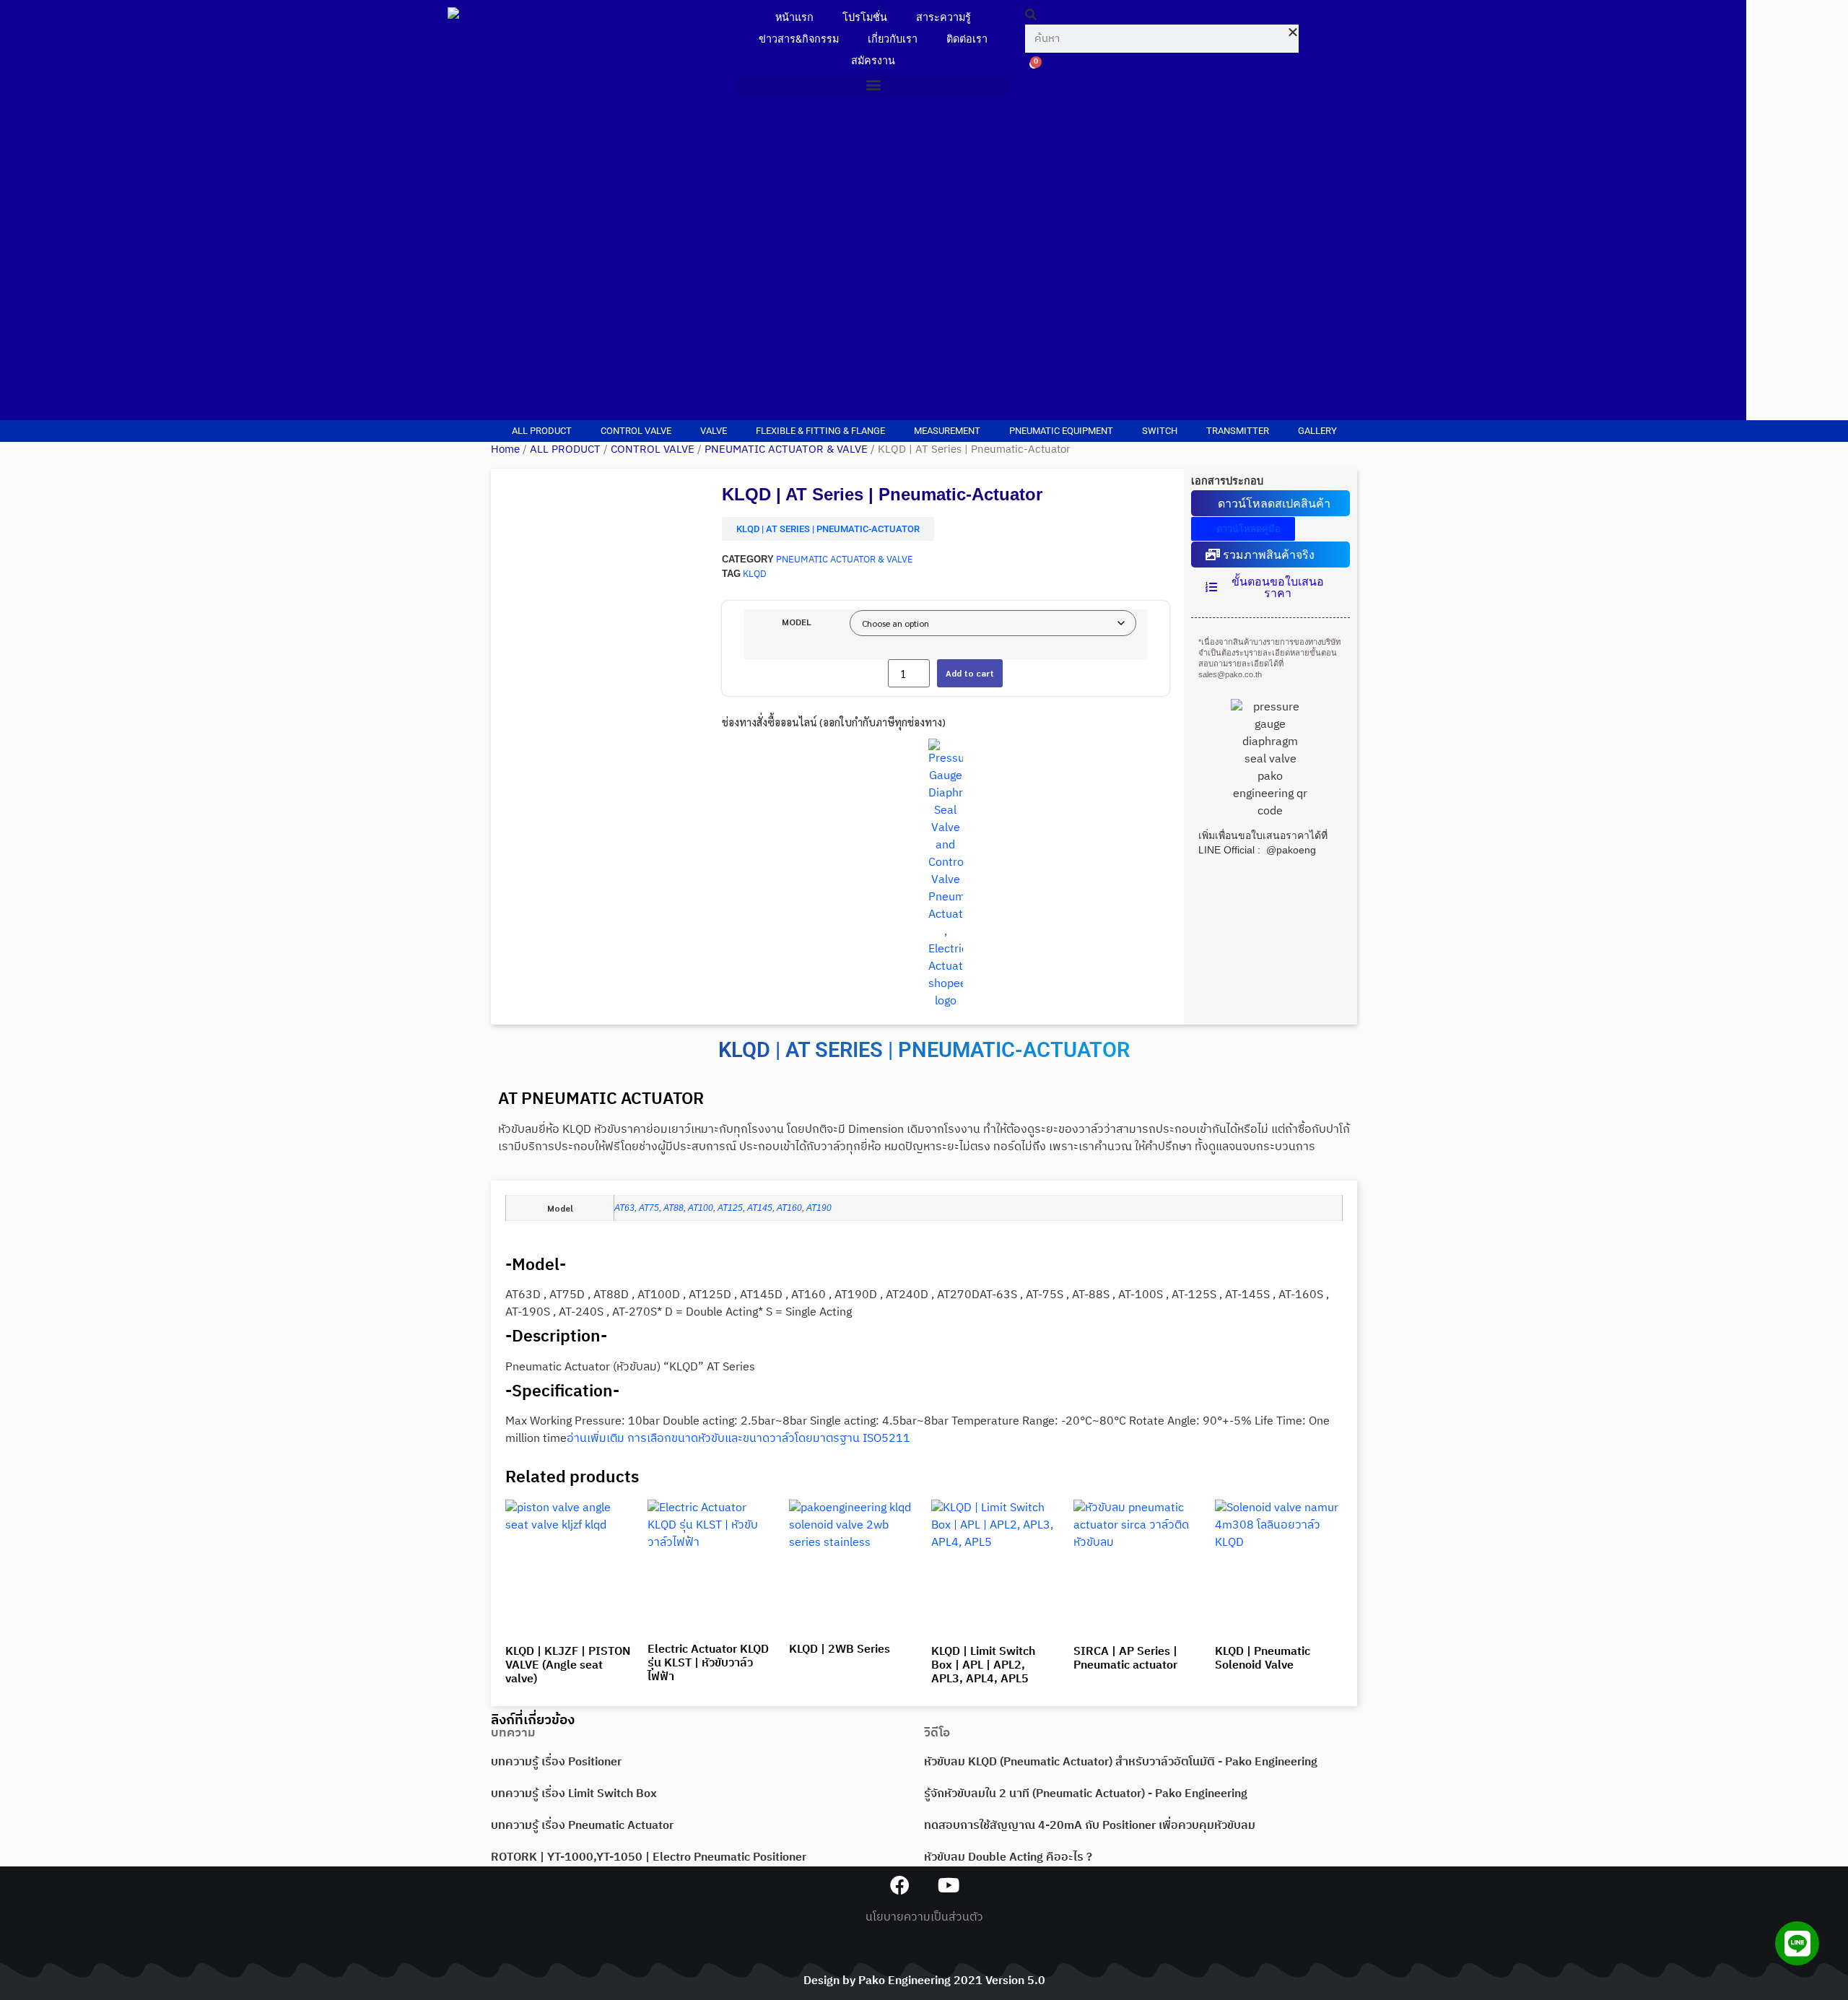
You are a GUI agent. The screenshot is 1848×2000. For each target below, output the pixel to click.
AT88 (674, 1208)
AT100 (701, 1208)
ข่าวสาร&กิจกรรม (799, 39)
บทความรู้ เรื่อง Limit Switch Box (574, 1794)
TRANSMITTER (1238, 431)
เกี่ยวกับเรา (893, 39)
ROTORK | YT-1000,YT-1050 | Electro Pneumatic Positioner (649, 1857)
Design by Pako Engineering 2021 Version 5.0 (924, 1981)
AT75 (649, 1208)
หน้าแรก (794, 18)
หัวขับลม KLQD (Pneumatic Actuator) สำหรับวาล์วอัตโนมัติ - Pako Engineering (1121, 1762)
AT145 (760, 1208)
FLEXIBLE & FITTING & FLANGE (820, 431)
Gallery (1317, 431)
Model (797, 622)
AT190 (819, 1208)
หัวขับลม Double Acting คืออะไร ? (1008, 1857)
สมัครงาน (873, 61)
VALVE (714, 431)
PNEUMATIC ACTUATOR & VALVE (786, 450)
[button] (873, 84)
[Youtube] (948, 1885)
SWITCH (1160, 431)
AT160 (789, 1208)
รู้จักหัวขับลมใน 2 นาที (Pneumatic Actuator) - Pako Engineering (1086, 1794)
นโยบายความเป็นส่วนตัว (924, 1917)
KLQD (755, 574)
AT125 (730, 1208)
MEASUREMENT (947, 431)
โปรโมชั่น (865, 18)
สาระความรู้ (943, 18)
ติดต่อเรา (967, 39)
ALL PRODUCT (542, 431)
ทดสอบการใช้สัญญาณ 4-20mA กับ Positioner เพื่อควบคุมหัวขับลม (1090, 1826)
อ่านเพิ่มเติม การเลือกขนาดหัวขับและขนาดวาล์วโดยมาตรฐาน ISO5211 (738, 1439)
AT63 (624, 1208)
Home (505, 450)
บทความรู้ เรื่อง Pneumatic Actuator (582, 1826)
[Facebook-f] (900, 1885)
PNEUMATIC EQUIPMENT (1061, 431)
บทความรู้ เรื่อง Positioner (556, 1762)
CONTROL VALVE (636, 431)
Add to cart (970, 673)
